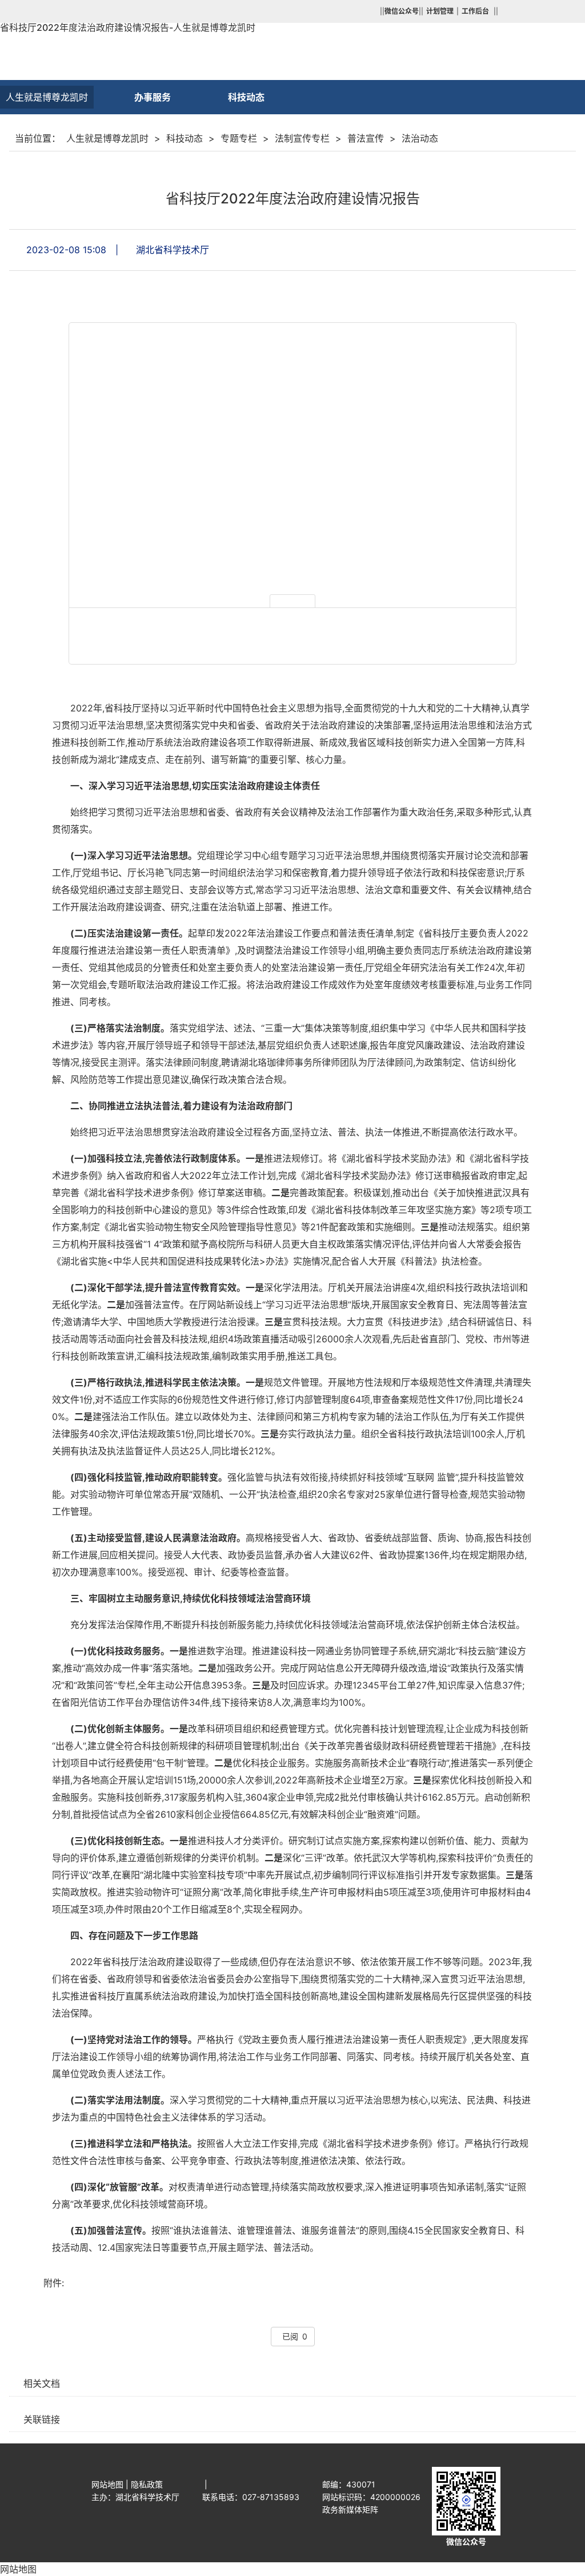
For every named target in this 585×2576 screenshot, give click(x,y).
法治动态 (420, 138)
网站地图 (107, 2484)
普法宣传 (366, 138)
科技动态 (185, 138)
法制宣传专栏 (302, 138)
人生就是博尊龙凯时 (47, 97)
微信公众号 (466, 2541)
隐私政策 (147, 2484)
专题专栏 (239, 138)
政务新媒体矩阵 (350, 2509)
